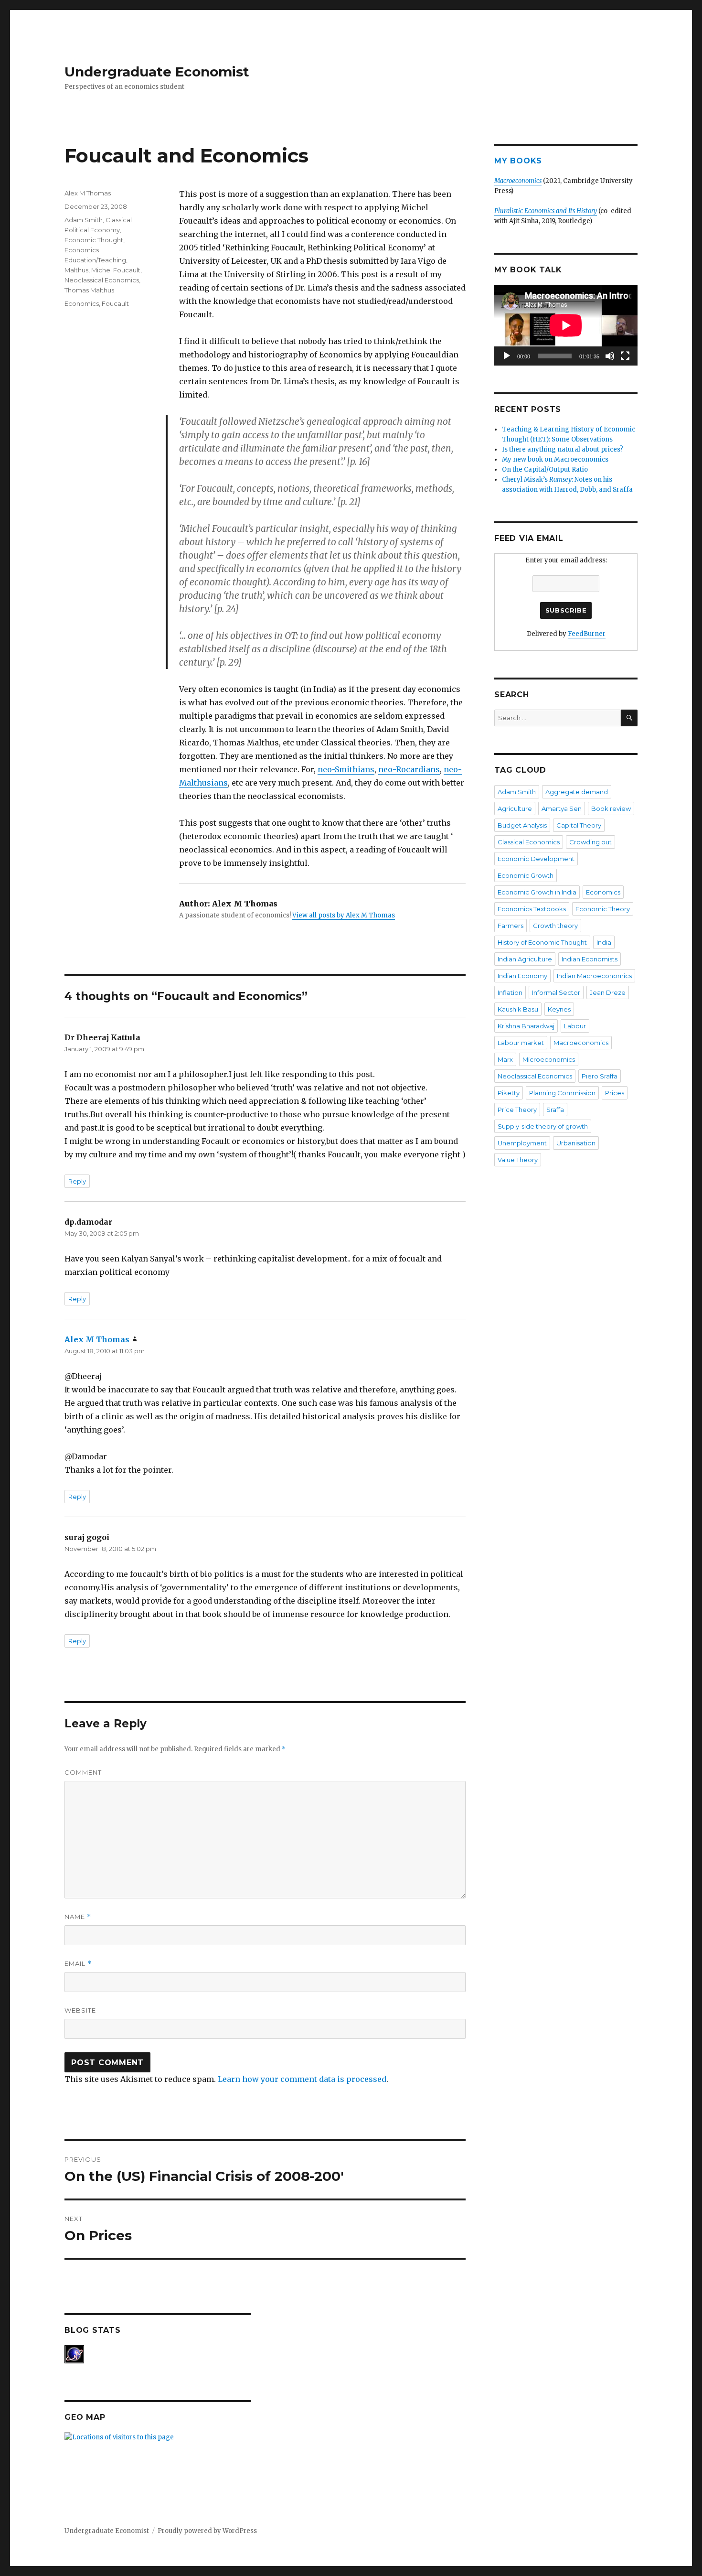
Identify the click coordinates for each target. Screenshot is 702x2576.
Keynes (559, 1009)
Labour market (521, 1043)
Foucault (115, 303)
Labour (575, 1026)
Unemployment (522, 1143)
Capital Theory (579, 825)
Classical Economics (529, 842)
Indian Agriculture (525, 959)
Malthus (76, 270)
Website (80, 2010)
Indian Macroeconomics (594, 976)
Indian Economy (522, 976)
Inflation (510, 992)
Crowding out (590, 842)
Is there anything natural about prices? (563, 449)
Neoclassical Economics (102, 280)
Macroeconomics (581, 1043)
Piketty (509, 1093)
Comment (83, 1772)
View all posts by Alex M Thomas (344, 915)
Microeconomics (549, 1059)
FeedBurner (587, 634)
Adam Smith (84, 220)
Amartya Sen (562, 808)
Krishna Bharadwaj (526, 1026)
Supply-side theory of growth (543, 1126)
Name (78, 1917)
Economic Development (536, 859)
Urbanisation (576, 1143)
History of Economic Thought (542, 942)
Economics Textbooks (532, 909)
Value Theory (518, 1160)
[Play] (507, 356)
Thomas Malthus (89, 290)
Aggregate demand (577, 792)
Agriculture (515, 808)
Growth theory (555, 926)
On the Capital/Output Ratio (545, 469)
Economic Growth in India (537, 892)
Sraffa (555, 1110)
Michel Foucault (116, 270)
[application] (566, 325)
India (604, 942)
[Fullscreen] (625, 356)
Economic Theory (603, 909)
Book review (611, 808)
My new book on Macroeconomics (555, 459)
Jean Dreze (608, 992)
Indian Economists (590, 959)
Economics (82, 303)
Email (78, 1964)
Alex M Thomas (88, 193)
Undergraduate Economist (157, 72)
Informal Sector (556, 992)
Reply (77, 1181)
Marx (505, 1059)
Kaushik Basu (518, 1009)
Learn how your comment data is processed (302, 2079)
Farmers (511, 926)
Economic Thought (94, 240)
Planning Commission (562, 1093)
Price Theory (517, 1110)
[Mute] (610, 356)
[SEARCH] (629, 718)
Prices (615, 1093)
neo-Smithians (346, 769)
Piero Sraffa (600, 1076)
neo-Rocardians (409, 769)
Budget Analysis (522, 825)
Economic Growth (526, 875)
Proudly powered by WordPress (207, 2531)
